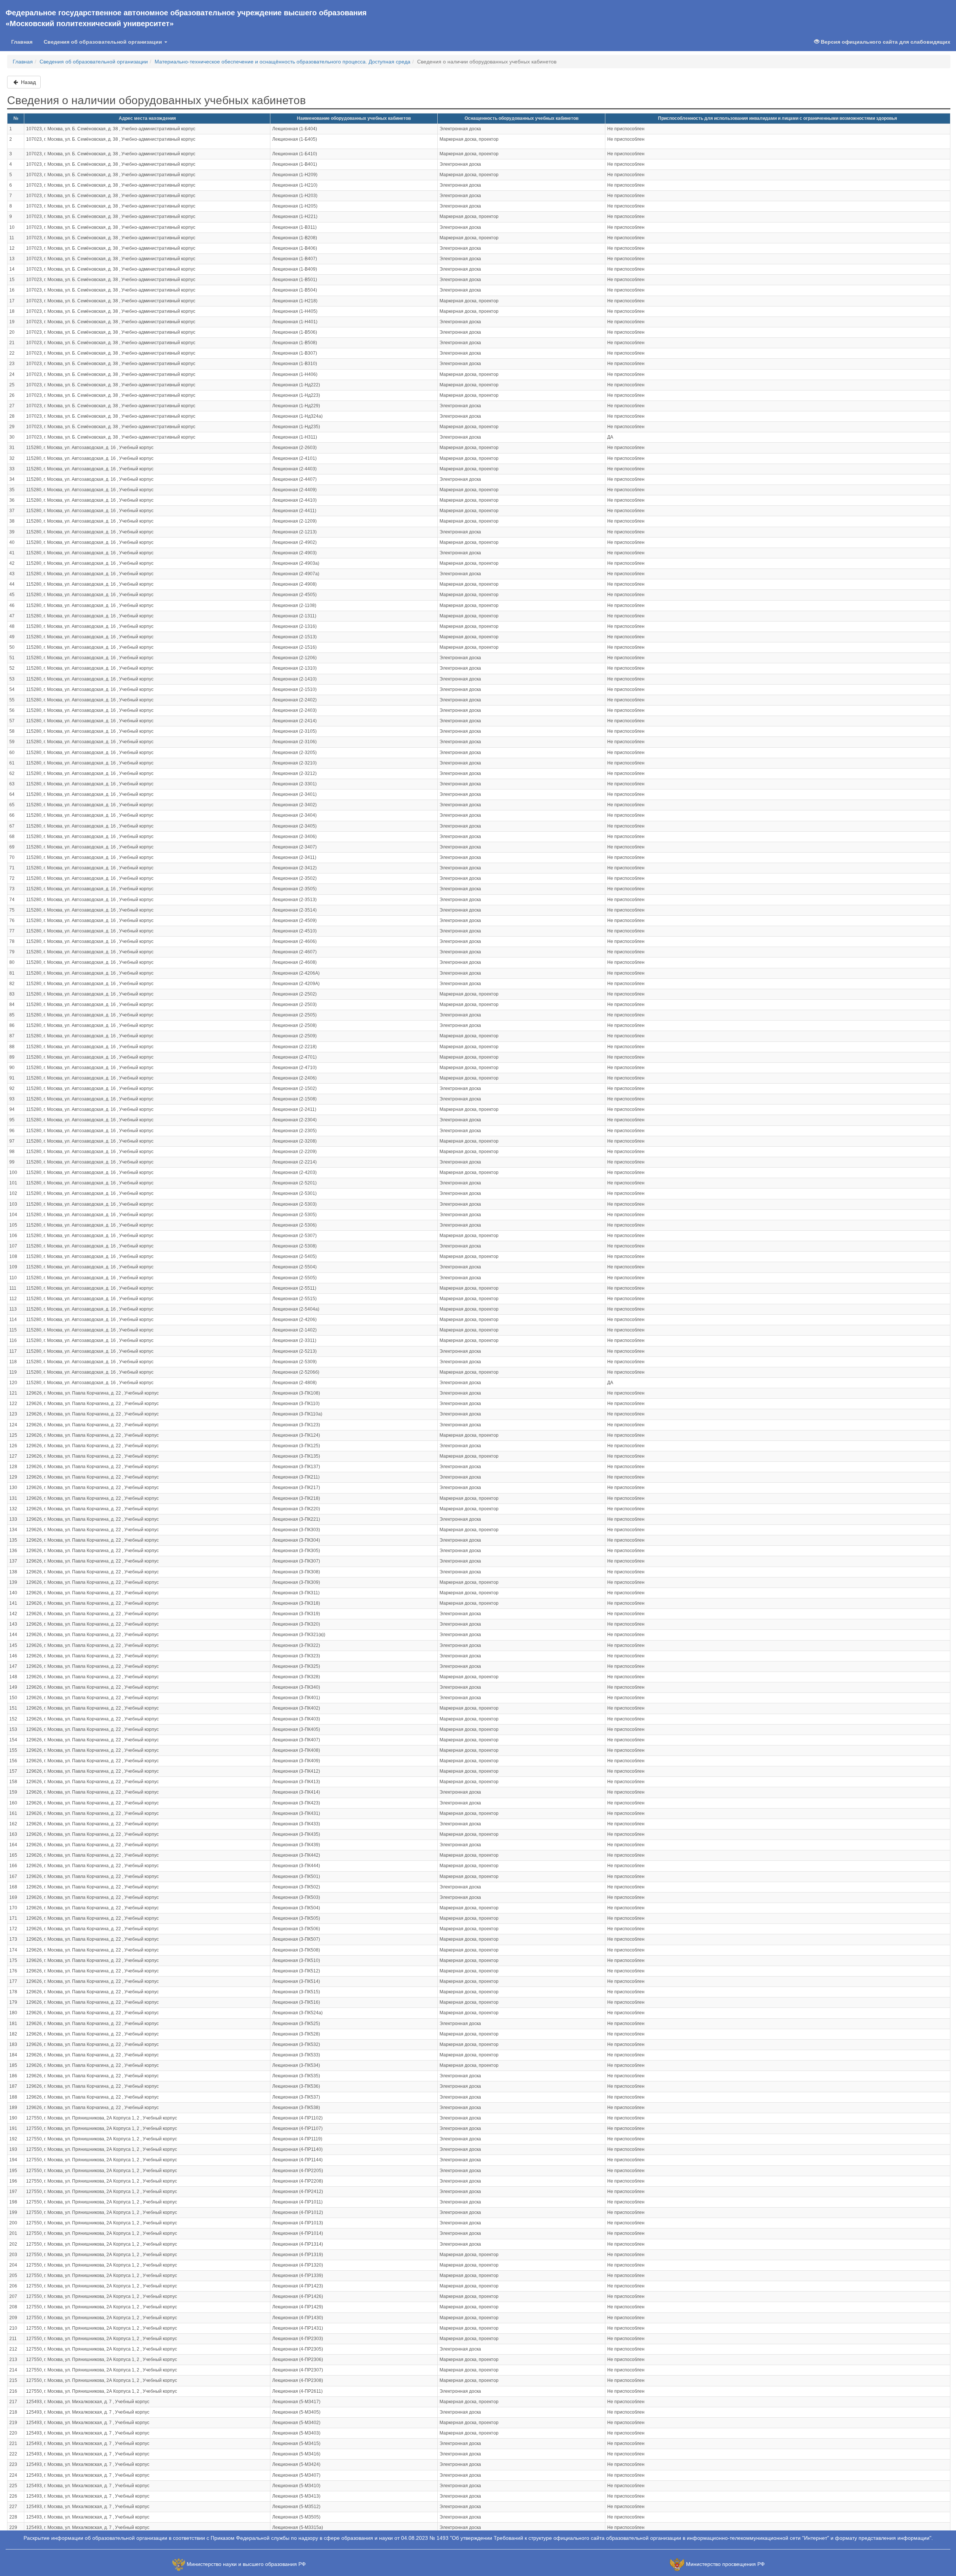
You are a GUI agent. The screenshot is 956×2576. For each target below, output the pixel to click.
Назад (28, 82)
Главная (22, 42)
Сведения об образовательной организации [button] (104, 42)
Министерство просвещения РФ (725, 2564)
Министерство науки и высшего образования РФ (246, 2564)
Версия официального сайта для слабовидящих (885, 42)
